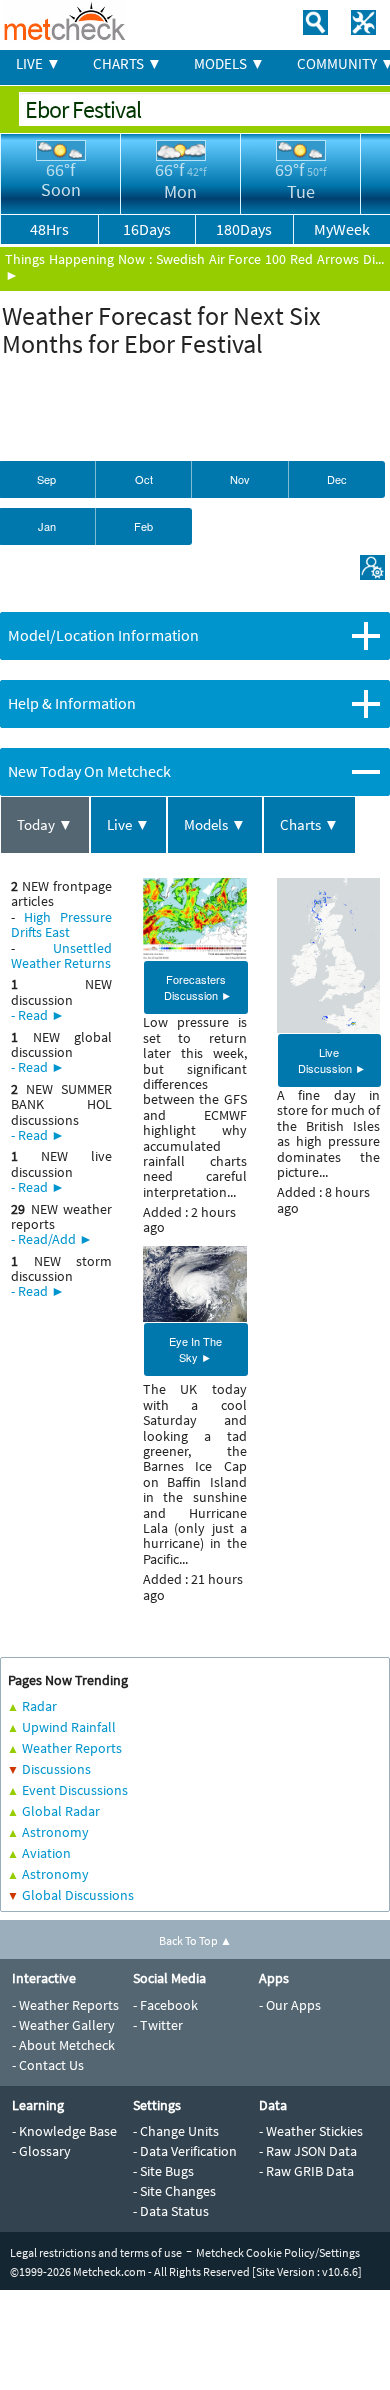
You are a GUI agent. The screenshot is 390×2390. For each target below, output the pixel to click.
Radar (39, 1706)
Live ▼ (128, 824)
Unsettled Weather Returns (61, 955)
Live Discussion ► (332, 1060)
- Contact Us (48, 2065)
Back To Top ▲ (195, 1940)
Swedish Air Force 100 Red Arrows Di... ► (194, 266)
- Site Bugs (163, 2171)
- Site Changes (174, 2191)
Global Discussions (78, 1895)
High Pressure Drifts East (61, 924)
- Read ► (38, 1015)
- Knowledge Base (64, 2131)
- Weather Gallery (63, 2025)
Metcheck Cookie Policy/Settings (278, 2252)
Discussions (56, 1769)
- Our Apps (290, 2005)
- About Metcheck (63, 2045)
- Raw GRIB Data (306, 2171)
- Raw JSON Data (308, 2151)
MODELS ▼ (229, 63)
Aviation (46, 1853)
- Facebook (165, 2005)
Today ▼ (45, 824)
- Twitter (158, 2025)
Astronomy (55, 1832)
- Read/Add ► (52, 1239)
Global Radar (61, 1811)
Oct (144, 479)
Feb (143, 526)
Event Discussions (75, 1790)
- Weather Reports (65, 2005)
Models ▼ (215, 824)
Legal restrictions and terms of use (96, 2252)
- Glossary (41, 2151)
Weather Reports (72, 1748)
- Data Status (171, 2211)
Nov (240, 479)
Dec (337, 479)
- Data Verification (185, 2151)
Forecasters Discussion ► (198, 987)
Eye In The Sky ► (195, 1349)
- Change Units (176, 2131)
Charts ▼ (309, 824)
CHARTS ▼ (127, 63)
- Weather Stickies (311, 2131)
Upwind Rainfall (69, 1727)
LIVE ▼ (38, 63)
